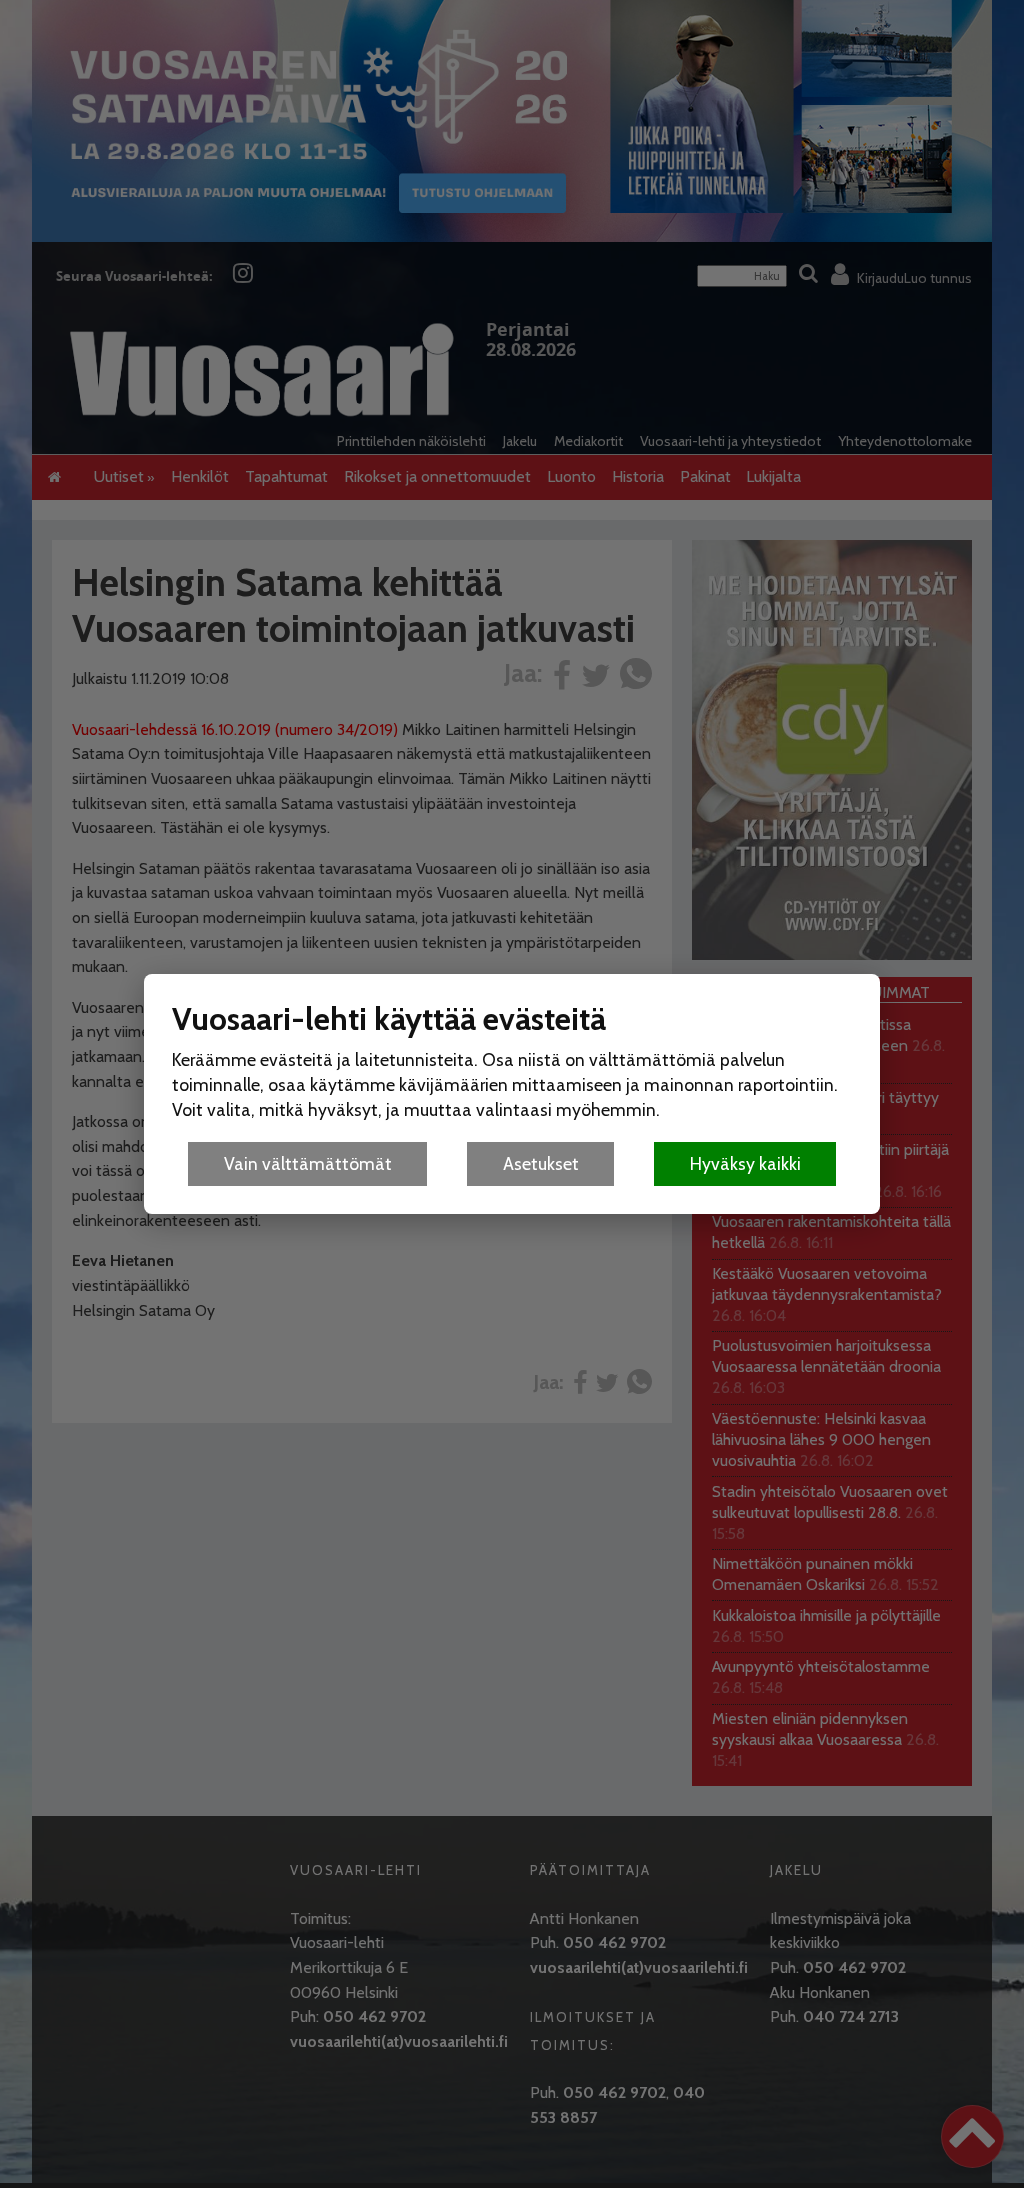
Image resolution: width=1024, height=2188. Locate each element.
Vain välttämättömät (308, 1163)
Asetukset (541, 1163)
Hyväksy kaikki (745, 1163)
